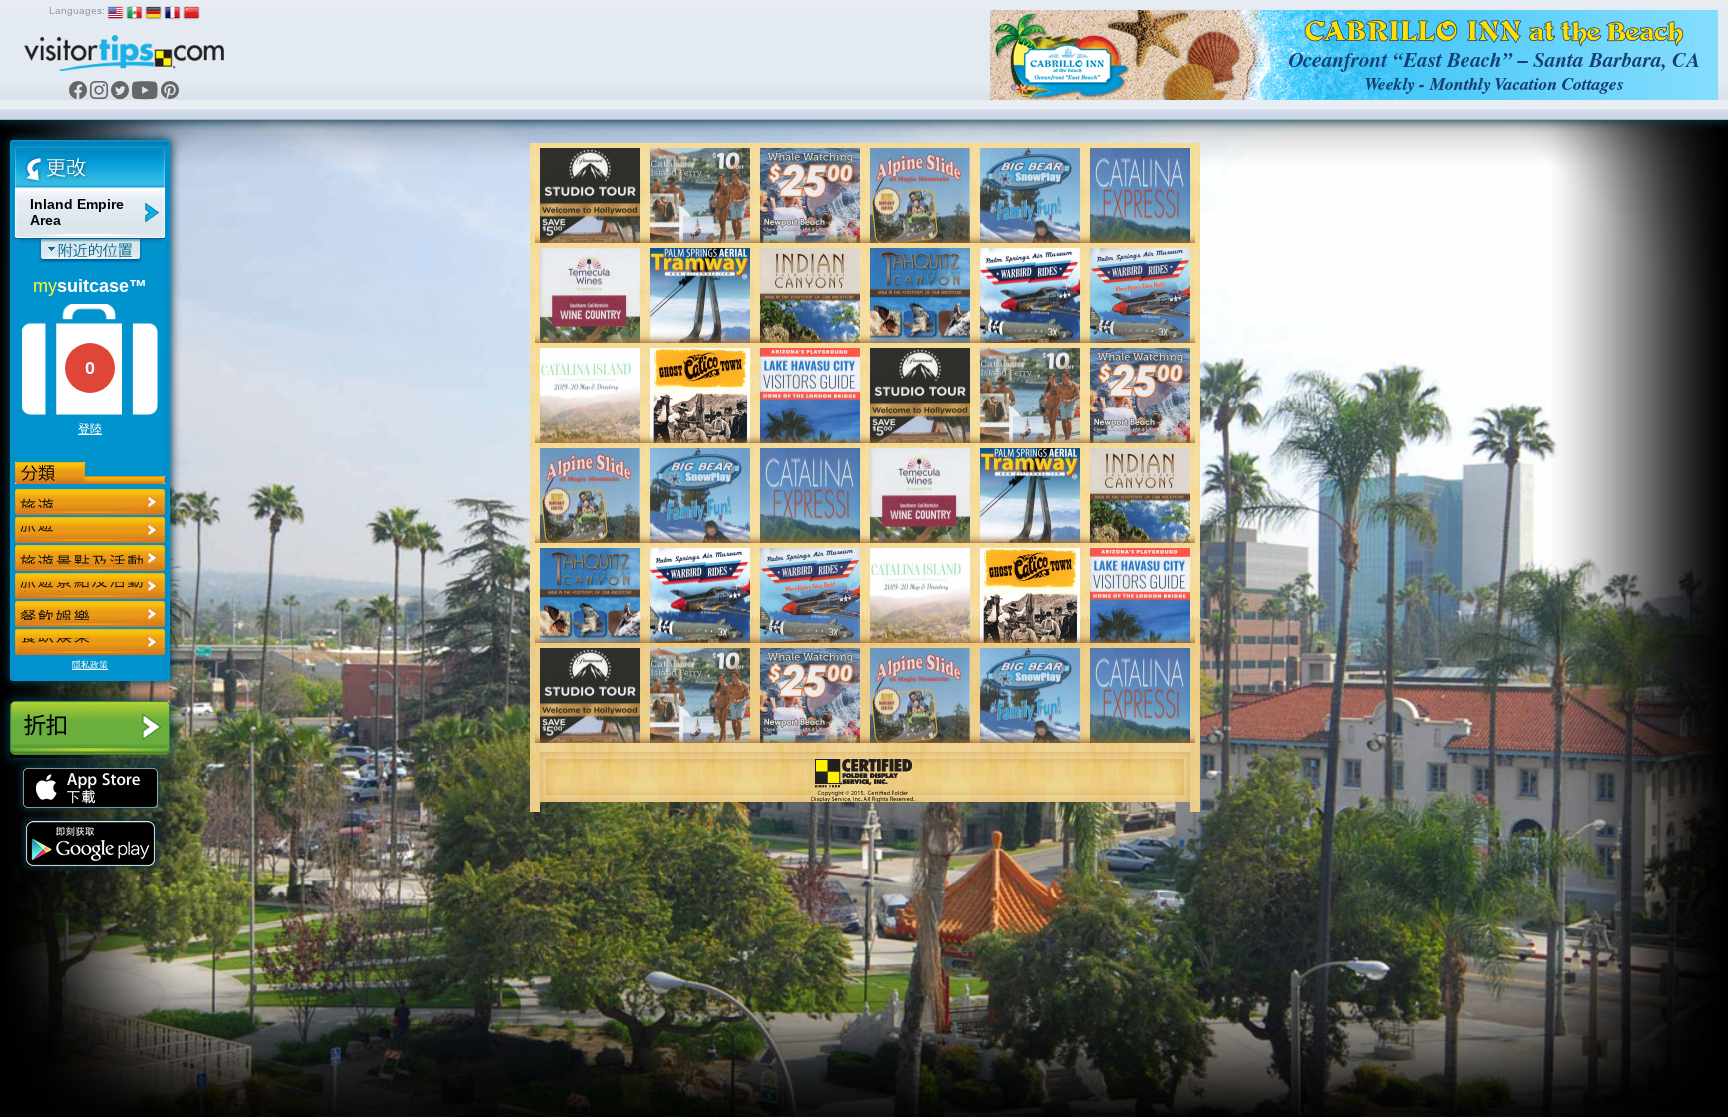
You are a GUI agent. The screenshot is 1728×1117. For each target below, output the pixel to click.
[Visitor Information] (90, 642)
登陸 (90, 429)
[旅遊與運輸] (90, 614)
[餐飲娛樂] (90, 558)
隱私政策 (90, 665)
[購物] (90, 586)
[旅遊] (90, 502)
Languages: (77, 10)
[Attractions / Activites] (90, 530)
